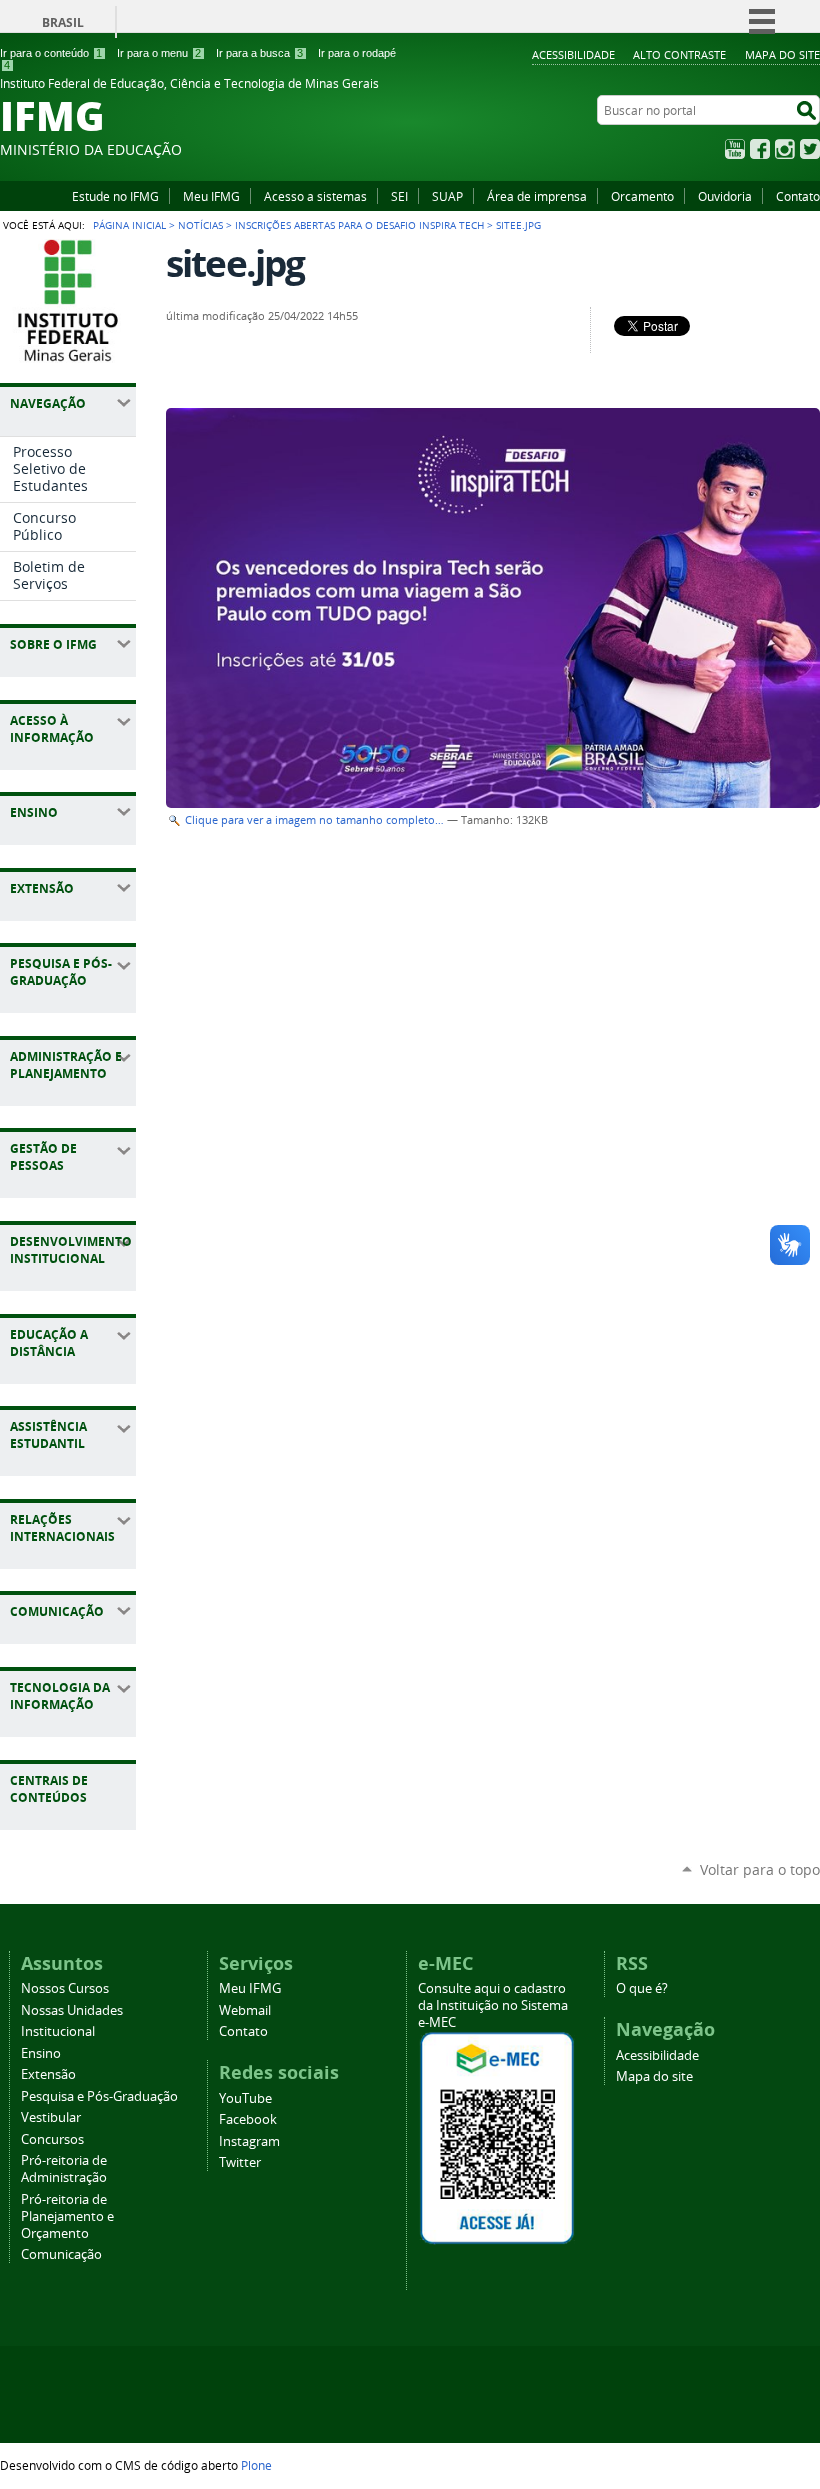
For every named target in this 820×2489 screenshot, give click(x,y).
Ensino (41, 2053)
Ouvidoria (725, 196)
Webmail (245, 2010)
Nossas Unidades (72, 2010)
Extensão (48, 2074)
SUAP (447, 196)
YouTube (735, 149)
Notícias (200, 225)
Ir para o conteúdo (51, 53)
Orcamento (642, 196)
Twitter (810, 149)
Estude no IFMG (115, 196)
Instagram (785, 149)
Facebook (760, 149)
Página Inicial (129, 225)
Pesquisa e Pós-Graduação (99, 2096)
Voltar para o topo (760, 1869)
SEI (399, 196)
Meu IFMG (211, 196)
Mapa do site (782, 54)
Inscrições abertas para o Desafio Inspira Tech (359, 225)
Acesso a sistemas (315, 196)
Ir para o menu (159, 53)
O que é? (642, 1988)
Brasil (63, 22)
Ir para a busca (259, 53)
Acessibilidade (573, 54)
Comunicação (61, 2254)
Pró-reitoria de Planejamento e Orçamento (67, 2216)
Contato (798, 196)
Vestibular (51, 2117)
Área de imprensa (537, 196)
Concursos (52, 2139)
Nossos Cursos (65, 1988)
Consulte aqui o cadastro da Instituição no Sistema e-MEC (493, 2005)
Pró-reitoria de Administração (64, 2169)
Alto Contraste (679, 54)
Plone (256, 2465)
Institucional (58, 2031)
